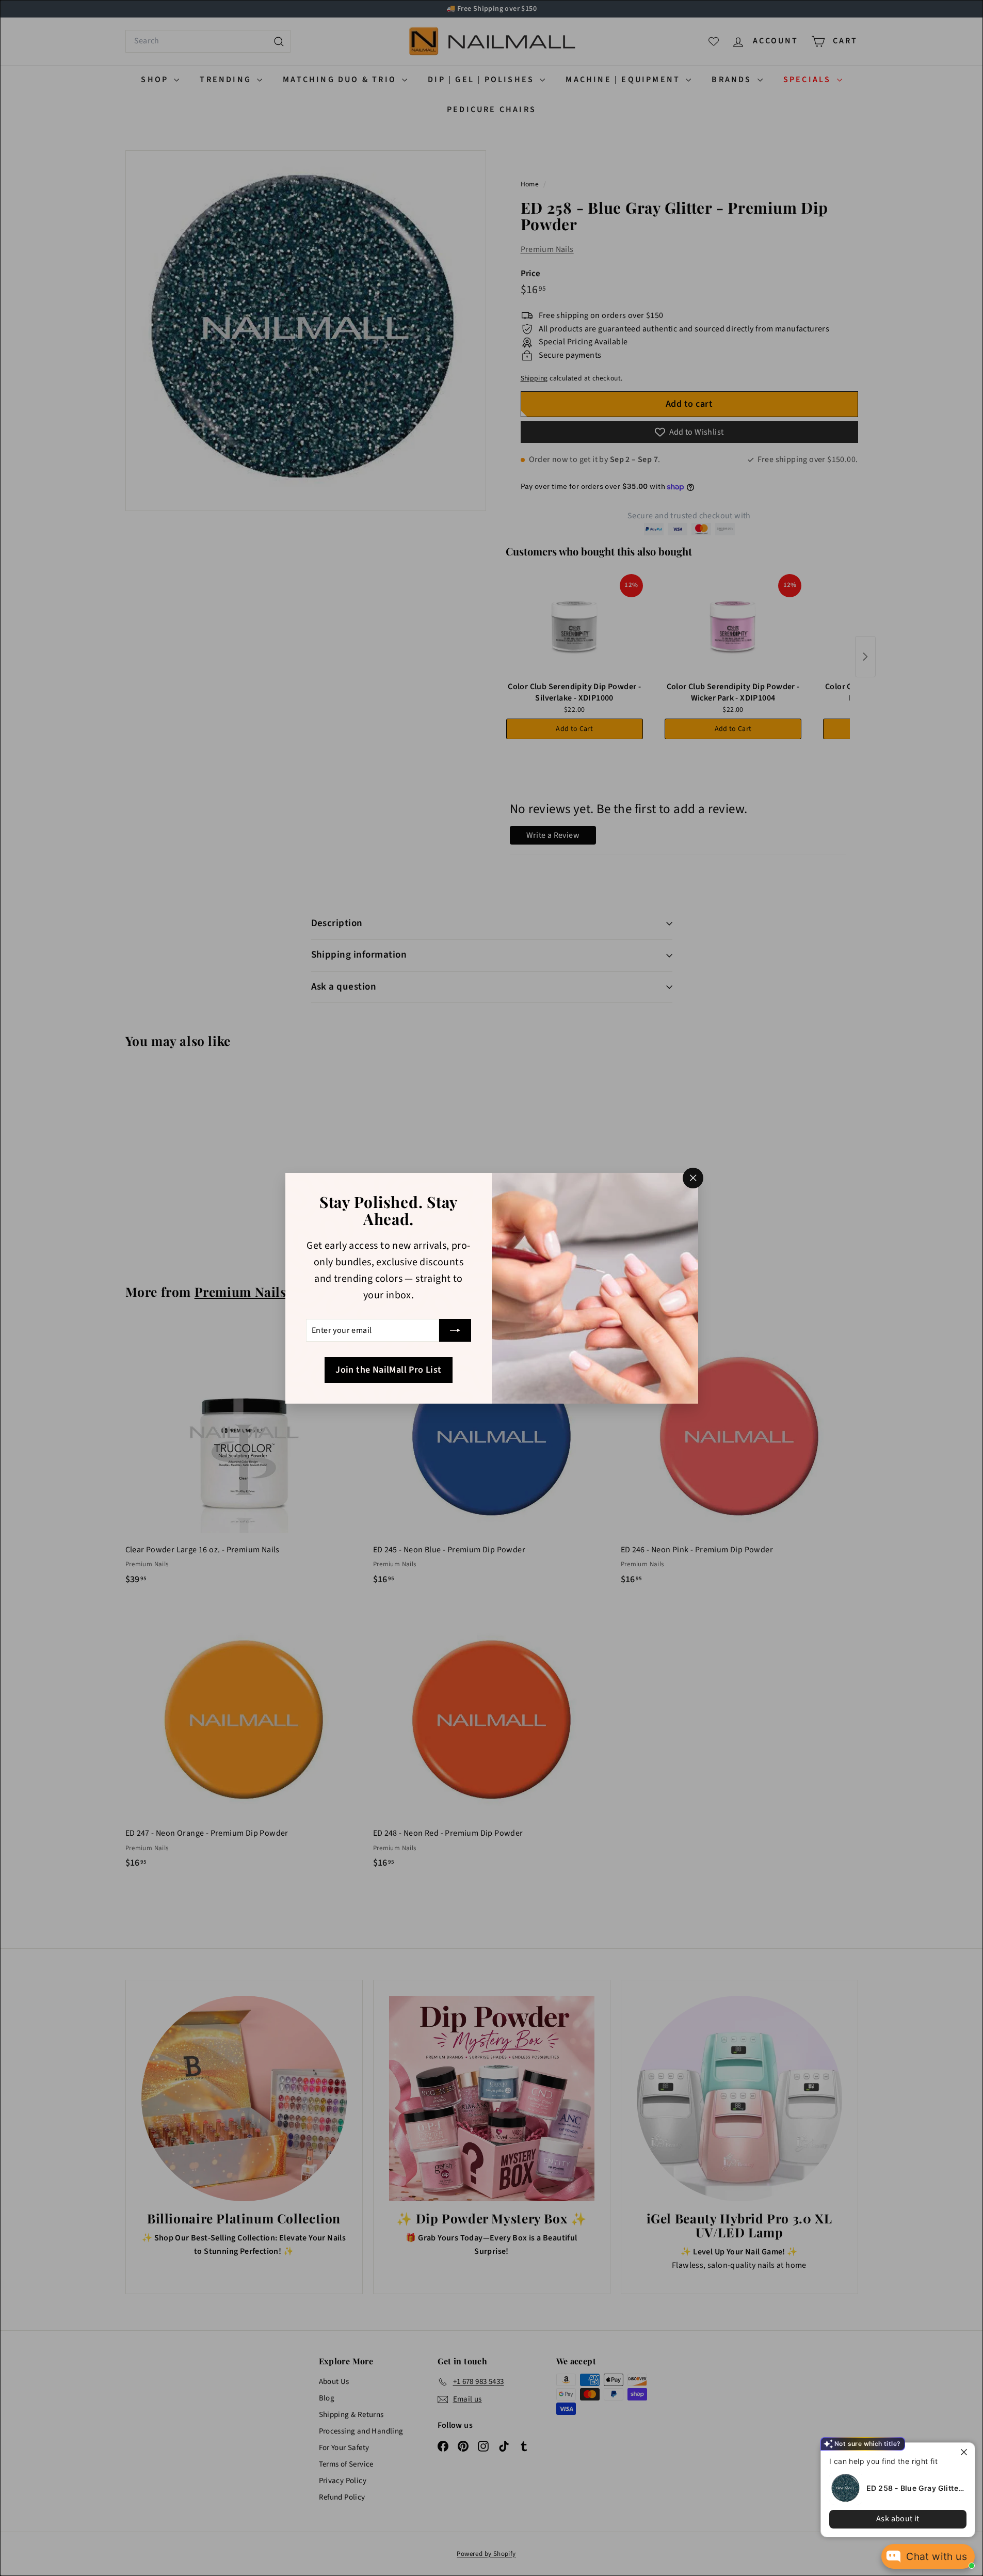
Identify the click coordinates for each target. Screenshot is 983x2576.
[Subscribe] (455, 1330)
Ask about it (898, 2519)
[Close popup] (966, 2452)
